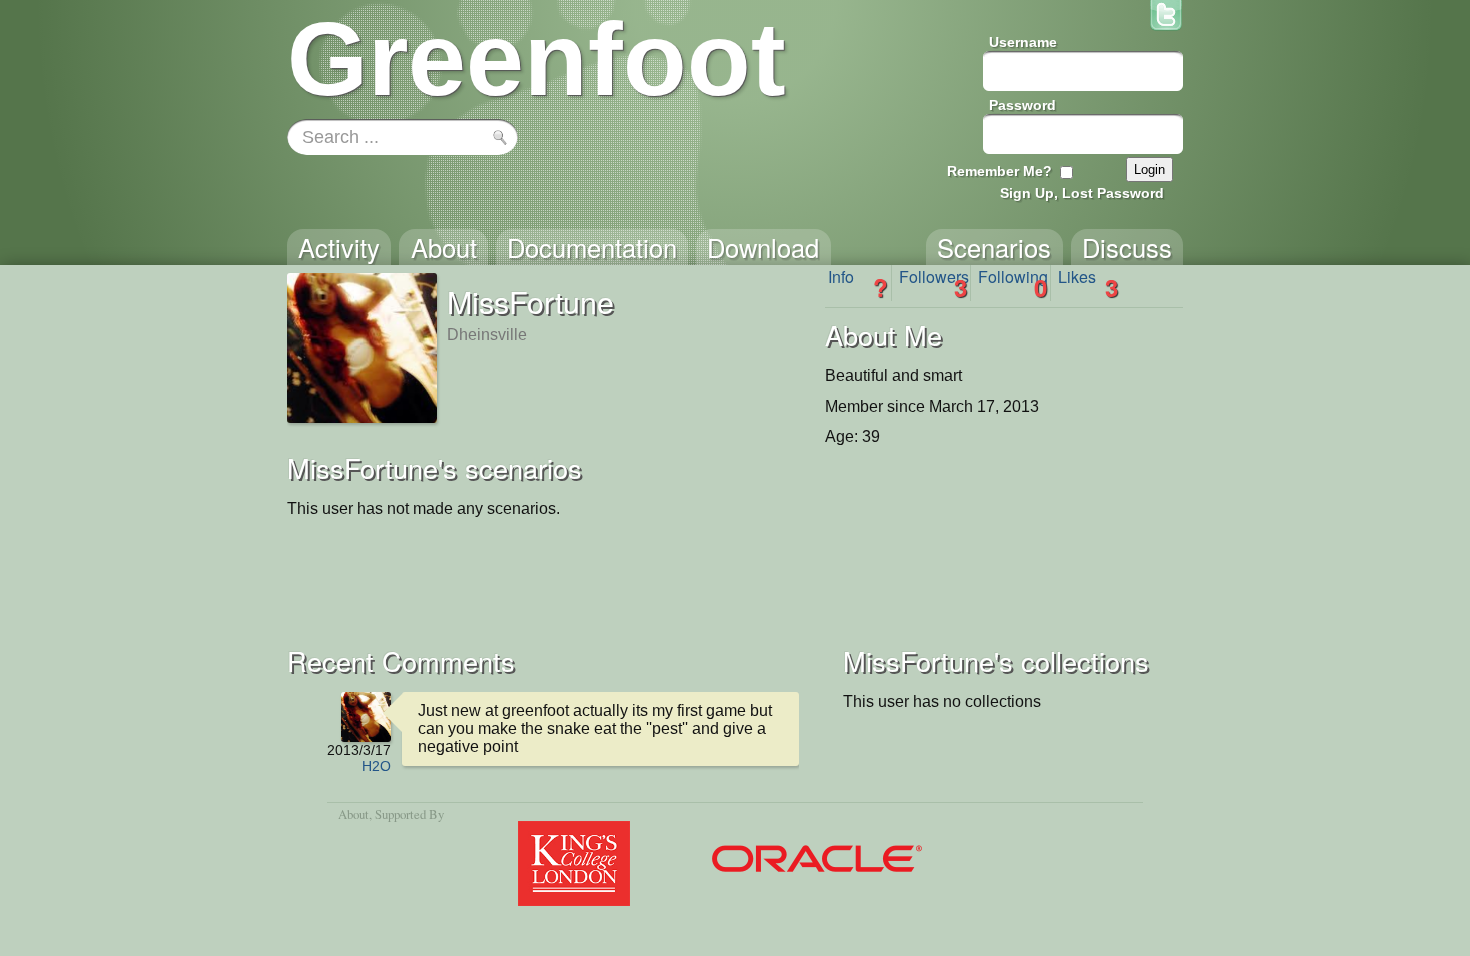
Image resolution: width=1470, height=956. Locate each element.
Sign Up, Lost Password (1082, 193)
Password (1022, 105)
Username (1023, 42)
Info (858, 283)
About (353, 814)
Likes (1088, 283)
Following (1013, 283)
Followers (934, 283)
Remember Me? (999, 171)
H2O (376, 766)
